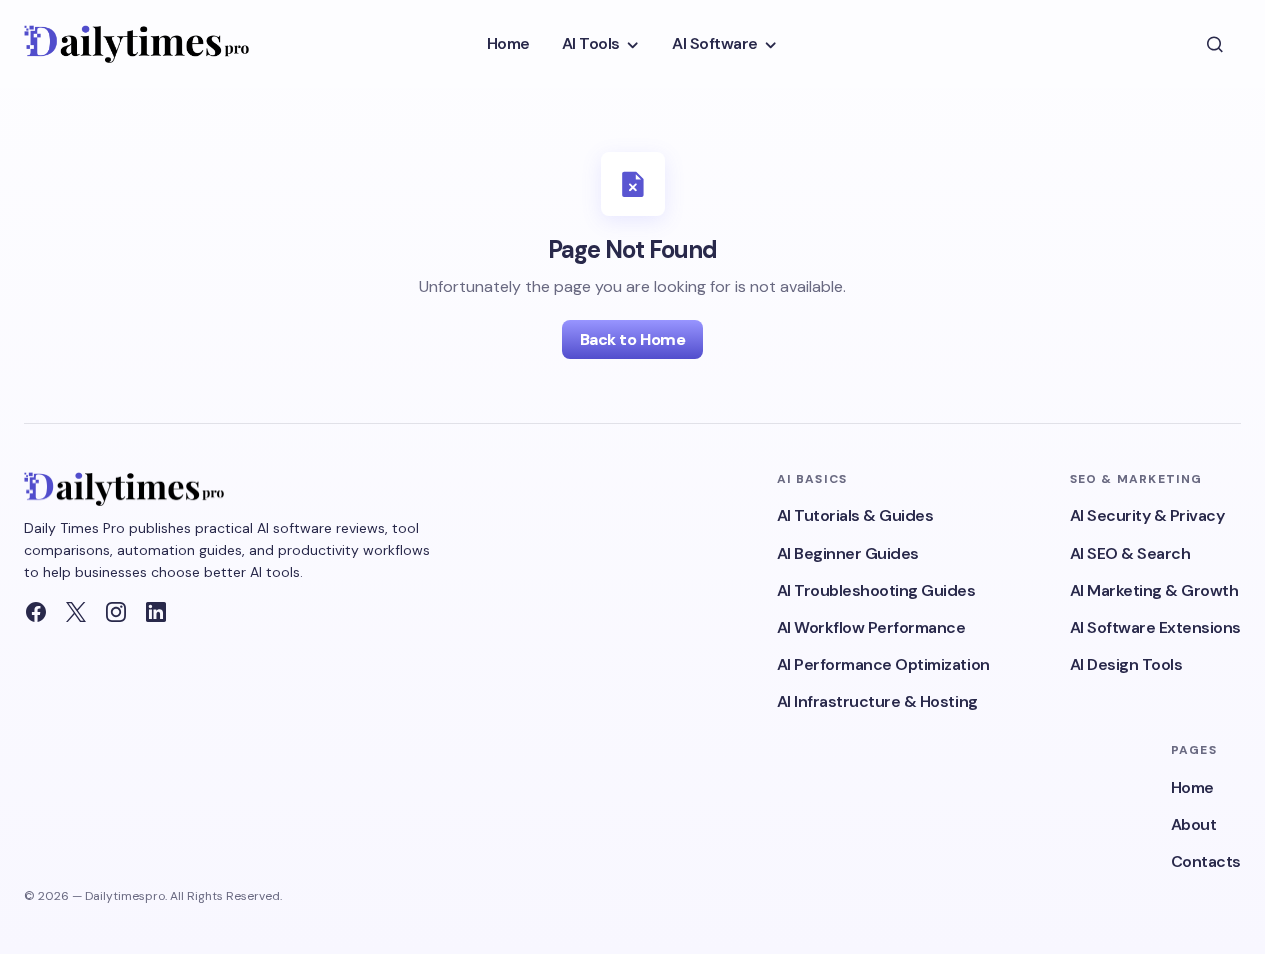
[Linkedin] (156, 612)
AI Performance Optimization (883, 664)
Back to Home (632, 339)
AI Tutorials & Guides (855, 515)
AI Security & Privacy (1147, 515)
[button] (1215, 44)
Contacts (1206, 861)
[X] (76, 612)
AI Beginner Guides (848, 553)
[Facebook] (36, 612)
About (1194, 824)
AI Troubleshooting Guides (876, 590)
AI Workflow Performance (871, 627)
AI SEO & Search (1130, 553)
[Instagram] (116, 612)
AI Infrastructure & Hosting (877, 701)
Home (1192, 787)
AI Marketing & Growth (1154, 590)
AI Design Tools (1126, 664)
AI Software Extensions (1155, 627)
